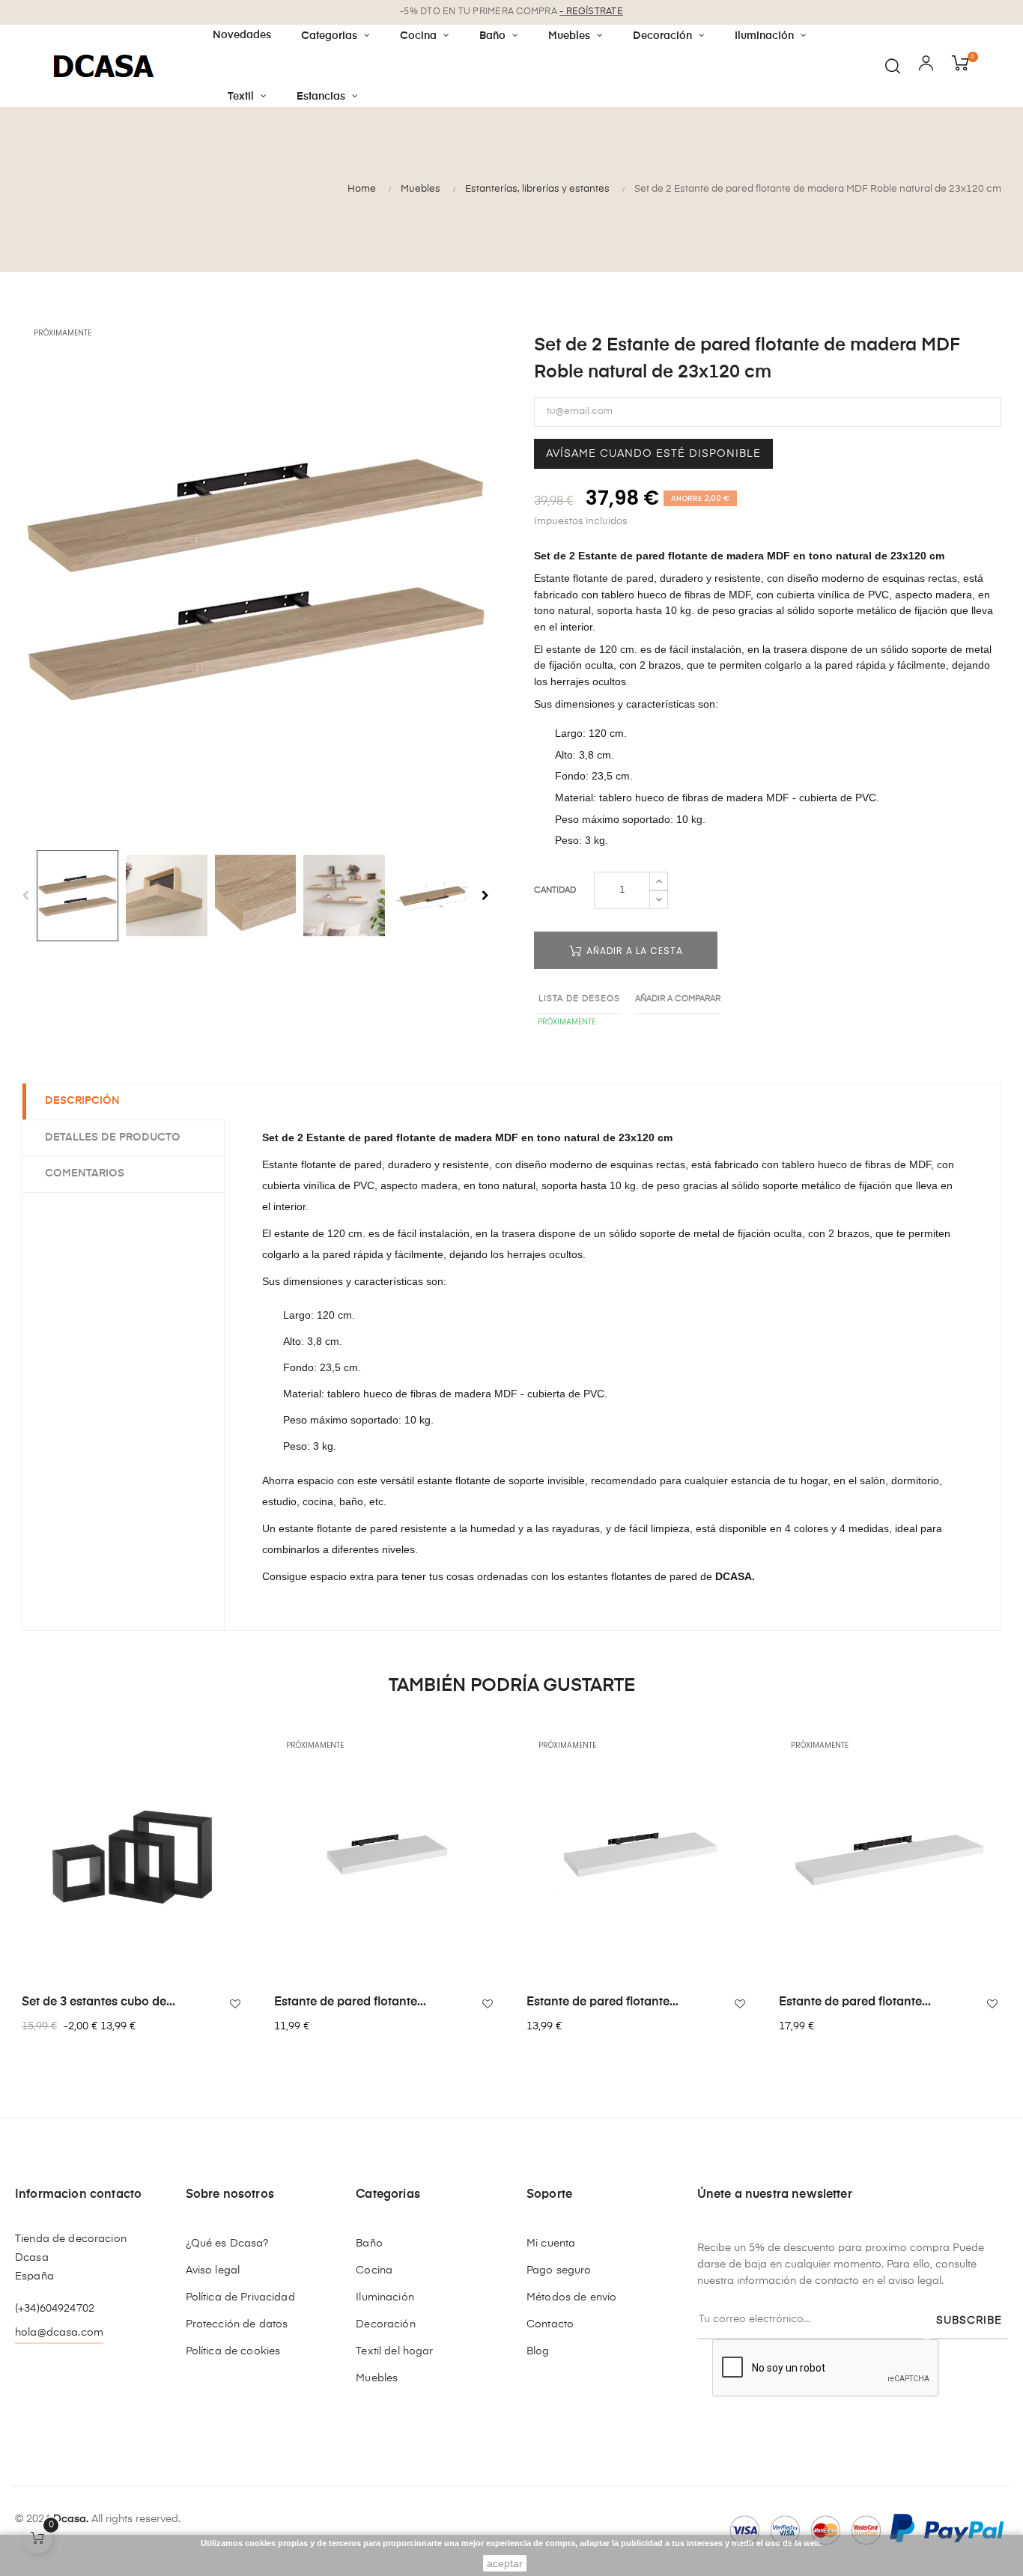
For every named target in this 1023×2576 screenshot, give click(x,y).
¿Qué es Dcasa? (227, 2244)
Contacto (550, 2324)
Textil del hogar (394, 2351)
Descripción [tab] (82, 1101)
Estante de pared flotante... (350, 2002)
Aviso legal (213, 2270)
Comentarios (85, 1173)
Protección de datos (237, 2324)
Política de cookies (233, 2351)
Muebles (377, 2378)
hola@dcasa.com (59, 2333)
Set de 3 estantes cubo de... (98, 2002)
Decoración (385, 2324)
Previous (25, 896)
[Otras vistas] (240, 1741)
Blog (538, 2351)
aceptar (505, 2563)
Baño (369, 2244)
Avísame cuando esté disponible (653, 454)
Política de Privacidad (240, 2297)
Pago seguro (559, 2270)
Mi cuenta (551, 2244)
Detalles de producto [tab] (113, 1137)
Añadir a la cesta (633, 951)
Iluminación (385, 2297)
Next (485, 896)
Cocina (374, 2270)
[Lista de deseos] (235, 2004)
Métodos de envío (571, 2297)
